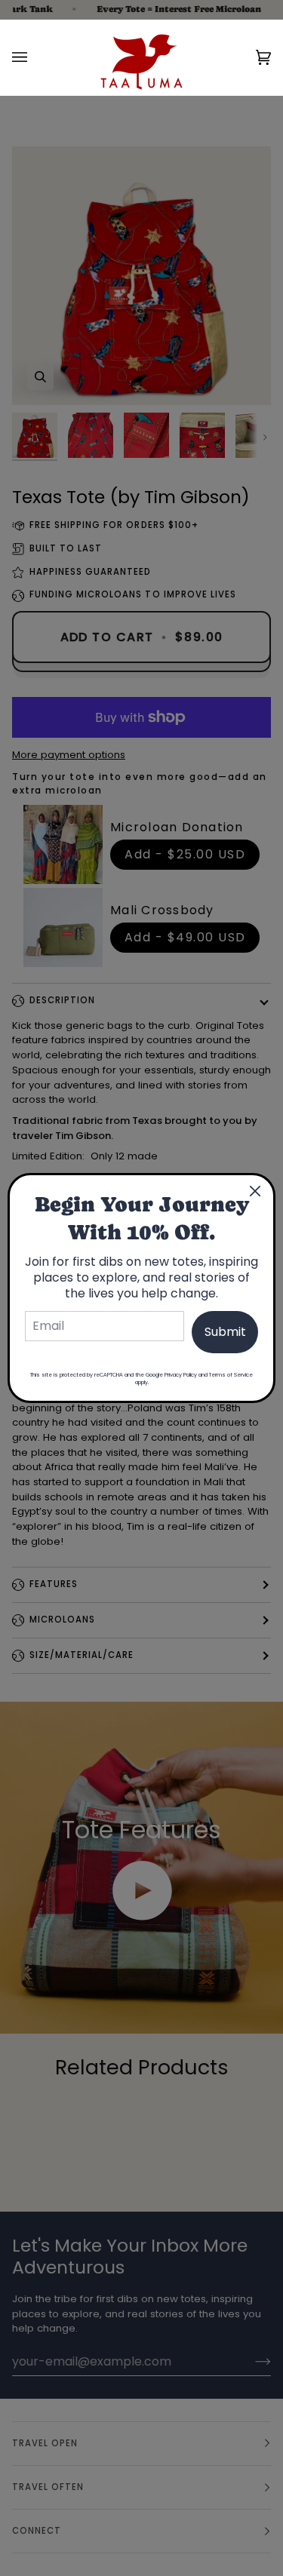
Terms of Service (231, 1375)
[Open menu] (35, 57)
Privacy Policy (181, 1375)
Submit (225, 1332)
